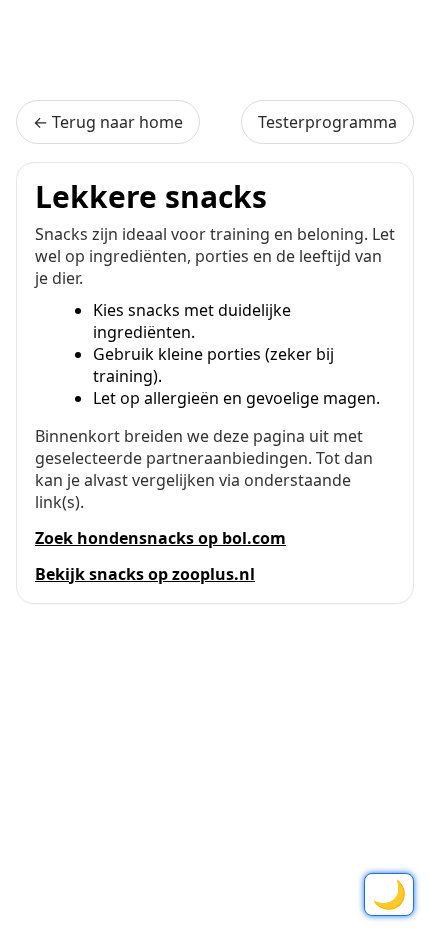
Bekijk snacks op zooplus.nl (145, 574)
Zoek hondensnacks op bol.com (160, 538)
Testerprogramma (327, 122)
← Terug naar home (108, 122)
